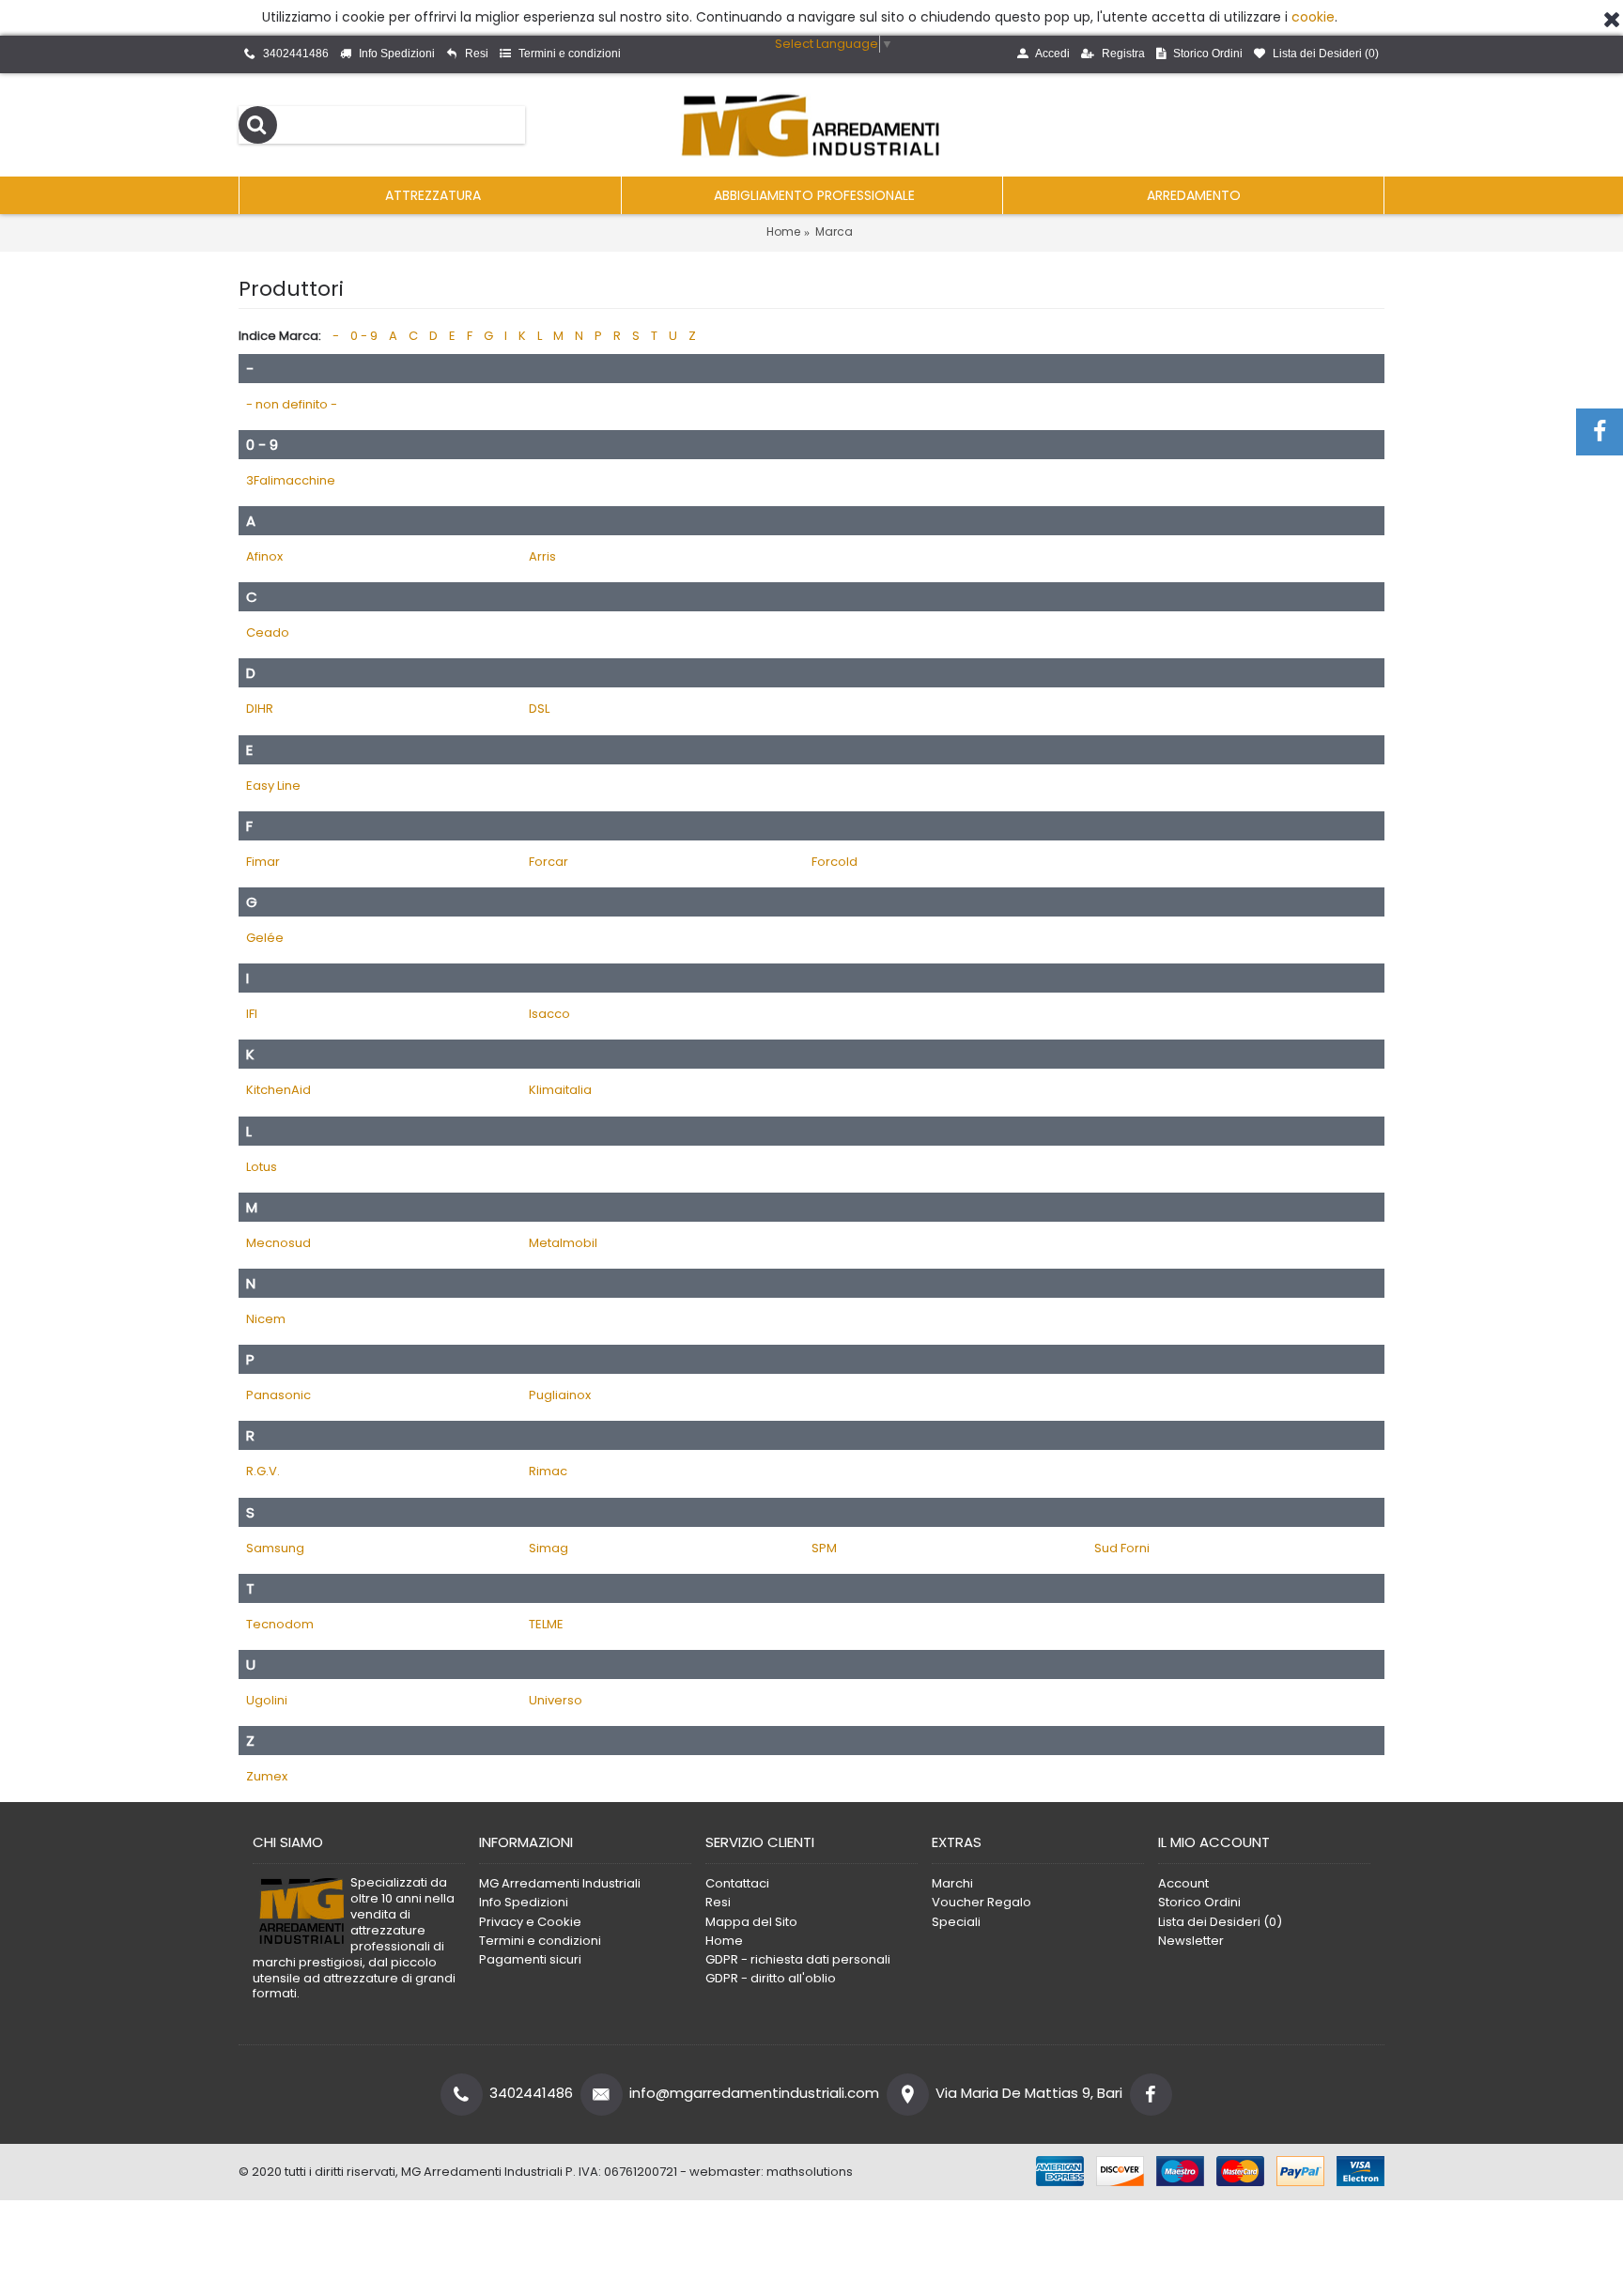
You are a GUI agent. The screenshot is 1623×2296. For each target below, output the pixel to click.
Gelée (265, 938)
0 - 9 (364, 336)
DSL (539, 709)
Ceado (268, 632)
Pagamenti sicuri (530, 1960)
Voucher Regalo (982, 1903)
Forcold (835, 862)
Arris (542, 556)
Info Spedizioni (524, 1903)
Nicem (266, 1319)
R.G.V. (263, 1471)
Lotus (262, 1167)
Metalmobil (563, 1243)
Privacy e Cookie (530, 1922)
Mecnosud (278, 1243)
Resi (718, 1903)
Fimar (263, 862)
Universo (556, 1700)
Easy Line (273, 786)
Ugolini (267, 1700)
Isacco (549, 1014)
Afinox (264, 556)
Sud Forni (1122, 1548)
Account (1183, 1884)
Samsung (275, 1548)
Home (783, 231)
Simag (549, 1548)
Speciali (956, 1922)
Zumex (267, 1776)
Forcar (549, 862)
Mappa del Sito (751, 1922)
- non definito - (292, 404)
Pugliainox (560, 1395)
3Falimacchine (291, 480)
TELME (546, 1624)
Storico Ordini (1199, 1903)
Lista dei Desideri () (1220, 1922)
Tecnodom (280, 1624)
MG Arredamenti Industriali (560, 1884)
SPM (824, 1548)
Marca (834, 231)
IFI (252, 1014)
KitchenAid (278, 1090)
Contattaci (737, 1884)
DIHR (260, 709)
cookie (1313, 17)
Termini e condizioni (540, 1941)
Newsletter (1191, 1941)
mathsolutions (810, 2172)
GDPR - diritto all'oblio (771, 1979)
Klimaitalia (560, 1090)
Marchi (952, 1884)
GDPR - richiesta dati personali (798, 1960)
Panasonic (278, 1395)
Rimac (548, 1471)
